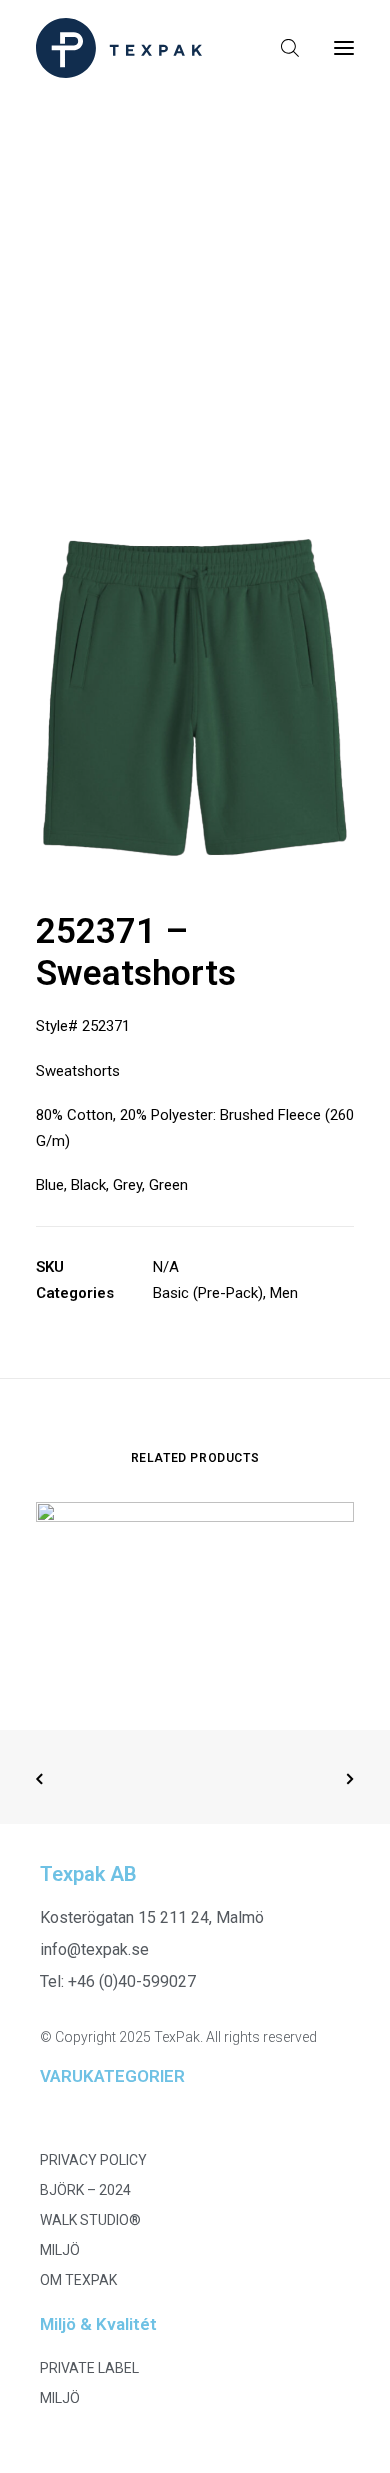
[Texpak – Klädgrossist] (119, 48)
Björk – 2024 (85, 2190)
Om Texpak (78, 2280)
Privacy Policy (93, 2160)
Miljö (60, 2250)
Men (284, 1293)
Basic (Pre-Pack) (208, 1293)
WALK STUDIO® (90, 2220)
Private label (89, 2368)
